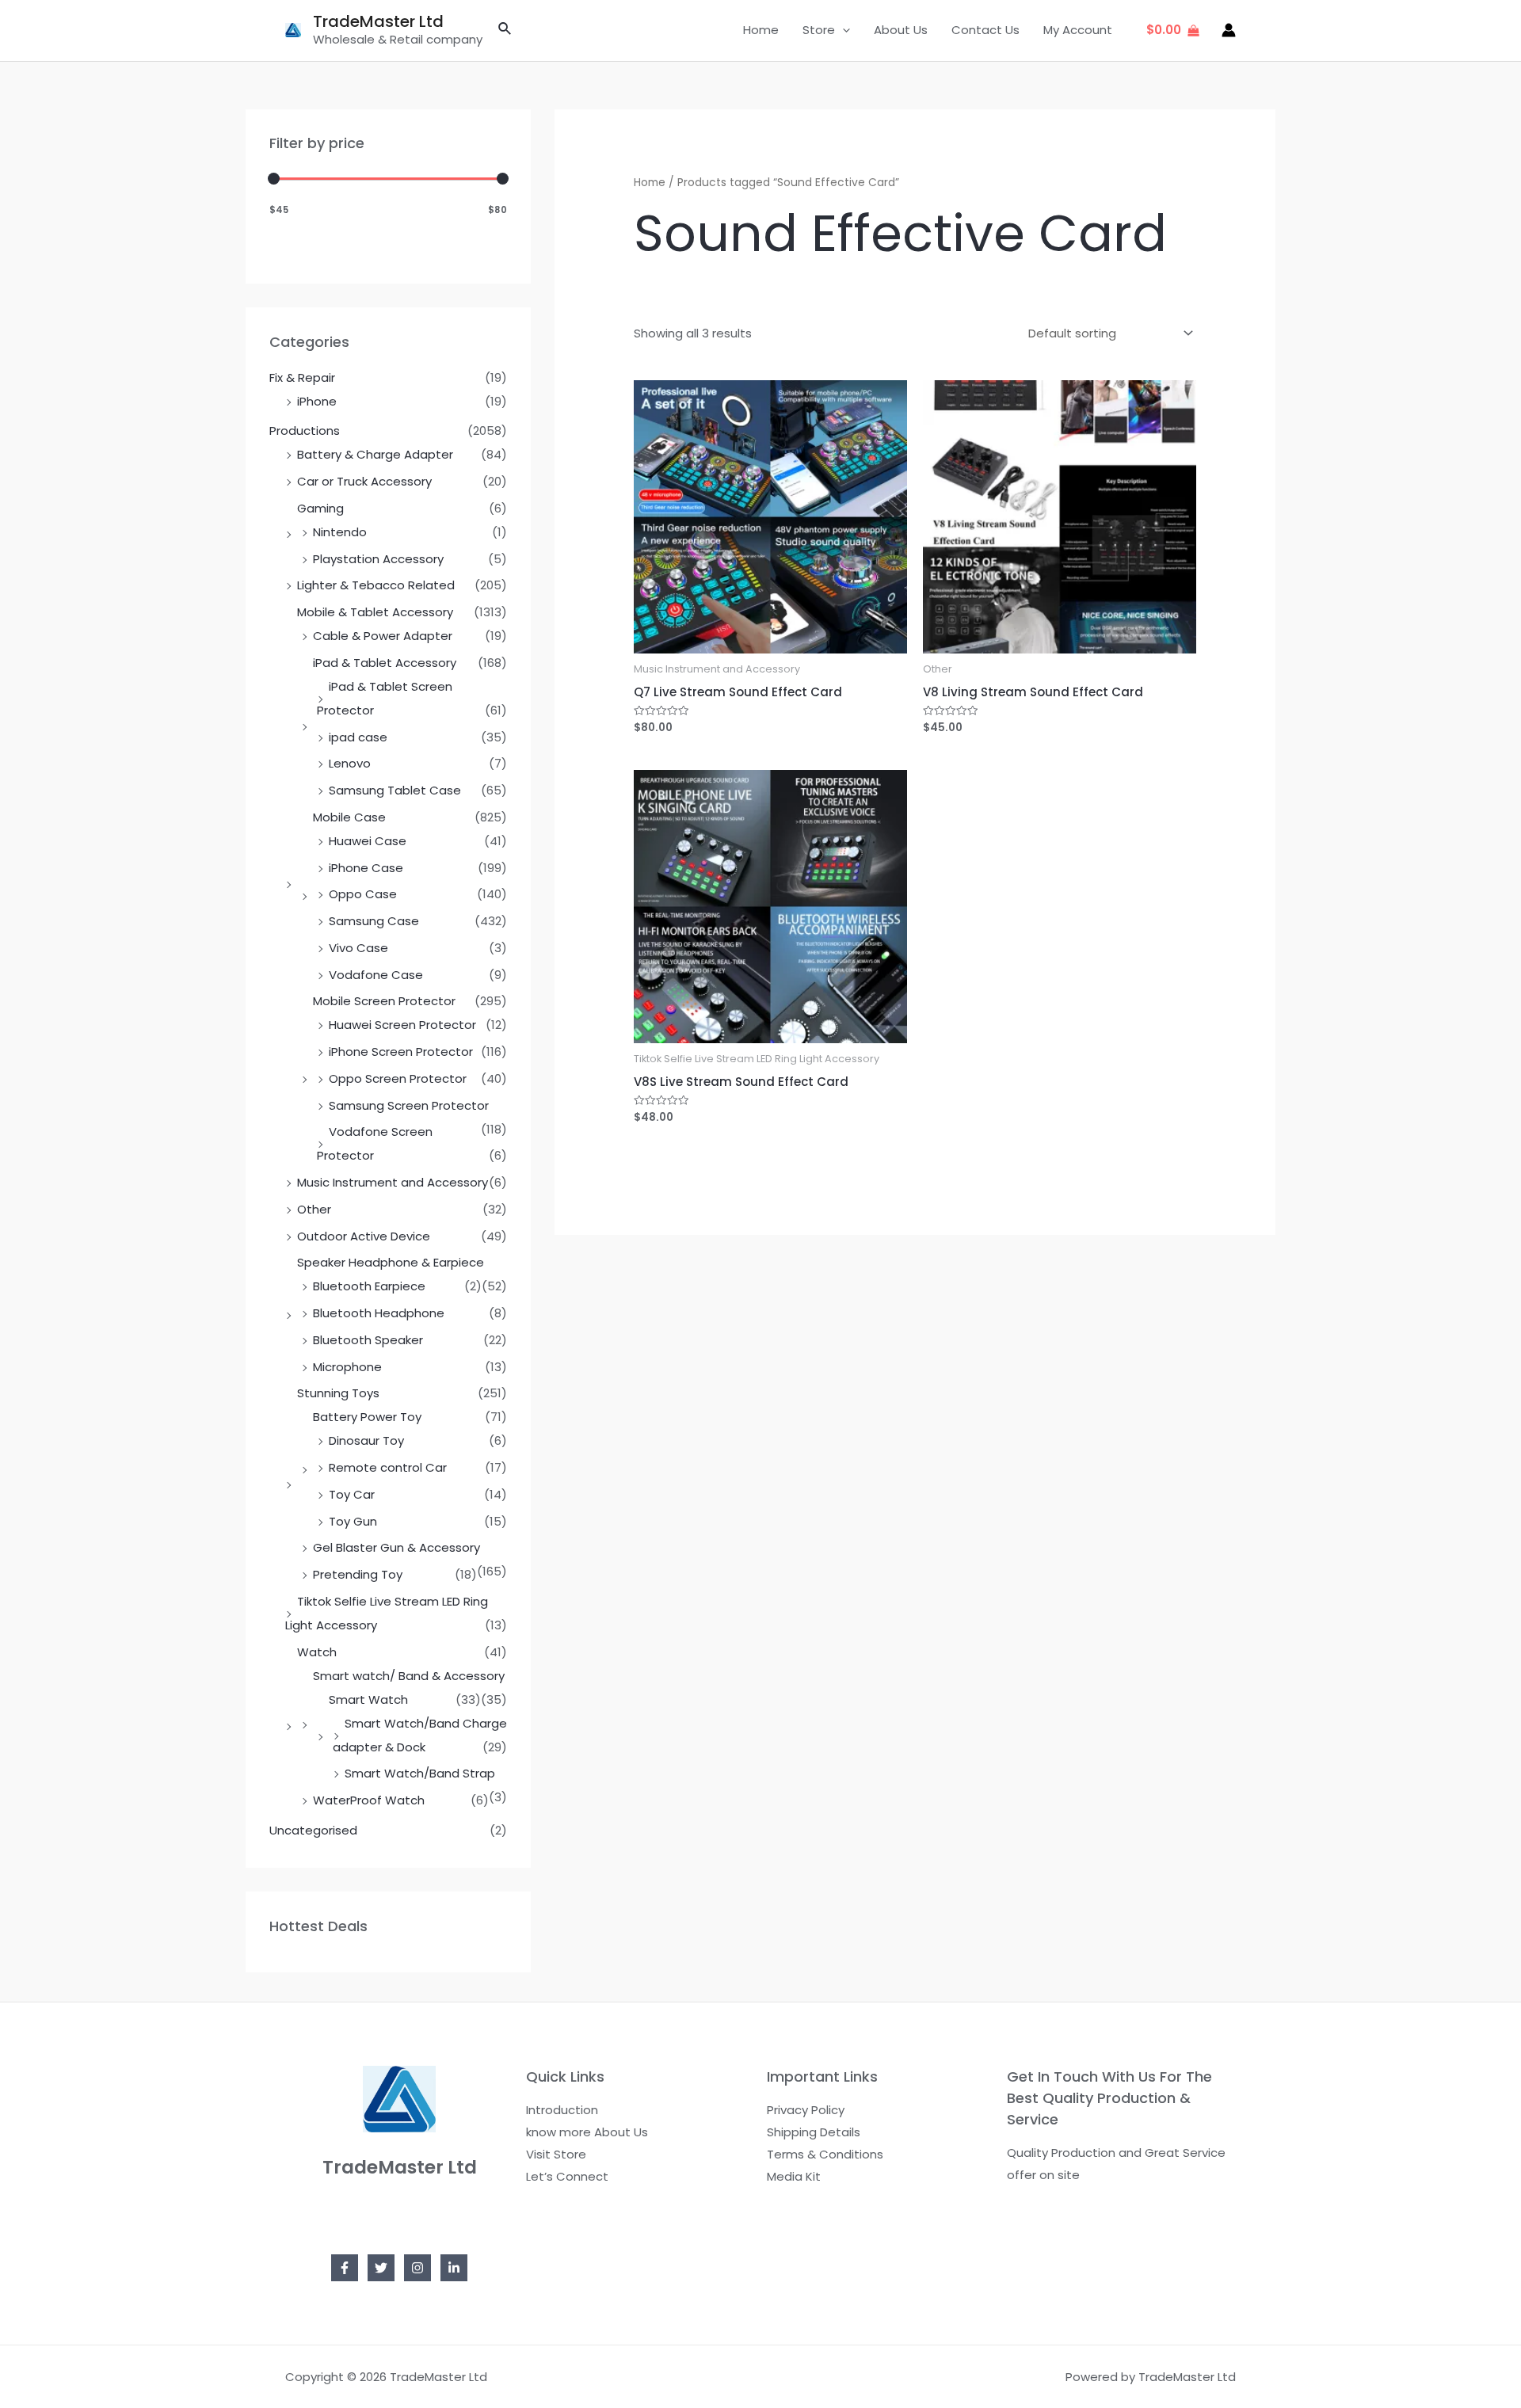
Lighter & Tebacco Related (376, 585)
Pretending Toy (358, 1574)
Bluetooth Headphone (379, 1313)
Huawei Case (368, 841)
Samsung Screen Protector (409, 1105)
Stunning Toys (338, 1393)
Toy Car (352, 1494)
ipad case (358, 737)
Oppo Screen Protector (398, 1078)
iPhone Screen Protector (401, 1052)
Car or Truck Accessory (364, 481)
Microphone (347, 1367)
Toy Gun (353, 1521)
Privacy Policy (806, 2110)
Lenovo (350, 763)
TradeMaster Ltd (378, 21)
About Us (901, 30)
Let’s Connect (567, 2176)
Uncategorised (313, 1830)
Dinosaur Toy (366, 1440)
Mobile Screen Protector (384, 1001)
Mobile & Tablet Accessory (375, 612)
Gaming (320, 508)
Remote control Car (388, 1467)
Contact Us (985, 30)
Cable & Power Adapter (383, 636)
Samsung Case (374, 921)
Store (819, 30)
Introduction (562, 2110)
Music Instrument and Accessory (393, 1182)
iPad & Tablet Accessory (385, 663)
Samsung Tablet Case (395, 790)
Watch (317, 1652)
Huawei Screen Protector (402, 1025)
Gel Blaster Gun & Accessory (396, 1547)
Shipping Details (814, 2132)
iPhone (317, 401)
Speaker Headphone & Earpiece (391, 1262)
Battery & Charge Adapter (375, 454)
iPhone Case (366, 868)
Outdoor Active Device (364, 1236)
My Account (1078, 30)
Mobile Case (349, 817)
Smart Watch (368, 1699)
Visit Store (556, 2154)
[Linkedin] (454, 2268)
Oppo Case (363, 894)
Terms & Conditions (825, 2154)
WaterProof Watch (369, 1800)
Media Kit (794, 2176)
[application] (842, 30)
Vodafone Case (376, 975)
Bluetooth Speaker (368, 1340)
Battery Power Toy (367, 1417)
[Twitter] (381, 2268)
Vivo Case (358, 948)
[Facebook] (345, 2268)
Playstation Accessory (378, 559)
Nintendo (340, 532)
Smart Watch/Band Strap (420, 1773)
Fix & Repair (302, 377)
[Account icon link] (1229, 30)
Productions (305, 431)
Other (314, 1209)
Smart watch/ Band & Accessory (409, 1676)
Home (761, 30)
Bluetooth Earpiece (369, 1286)
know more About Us (587, 2132)
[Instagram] (417, 2268)
